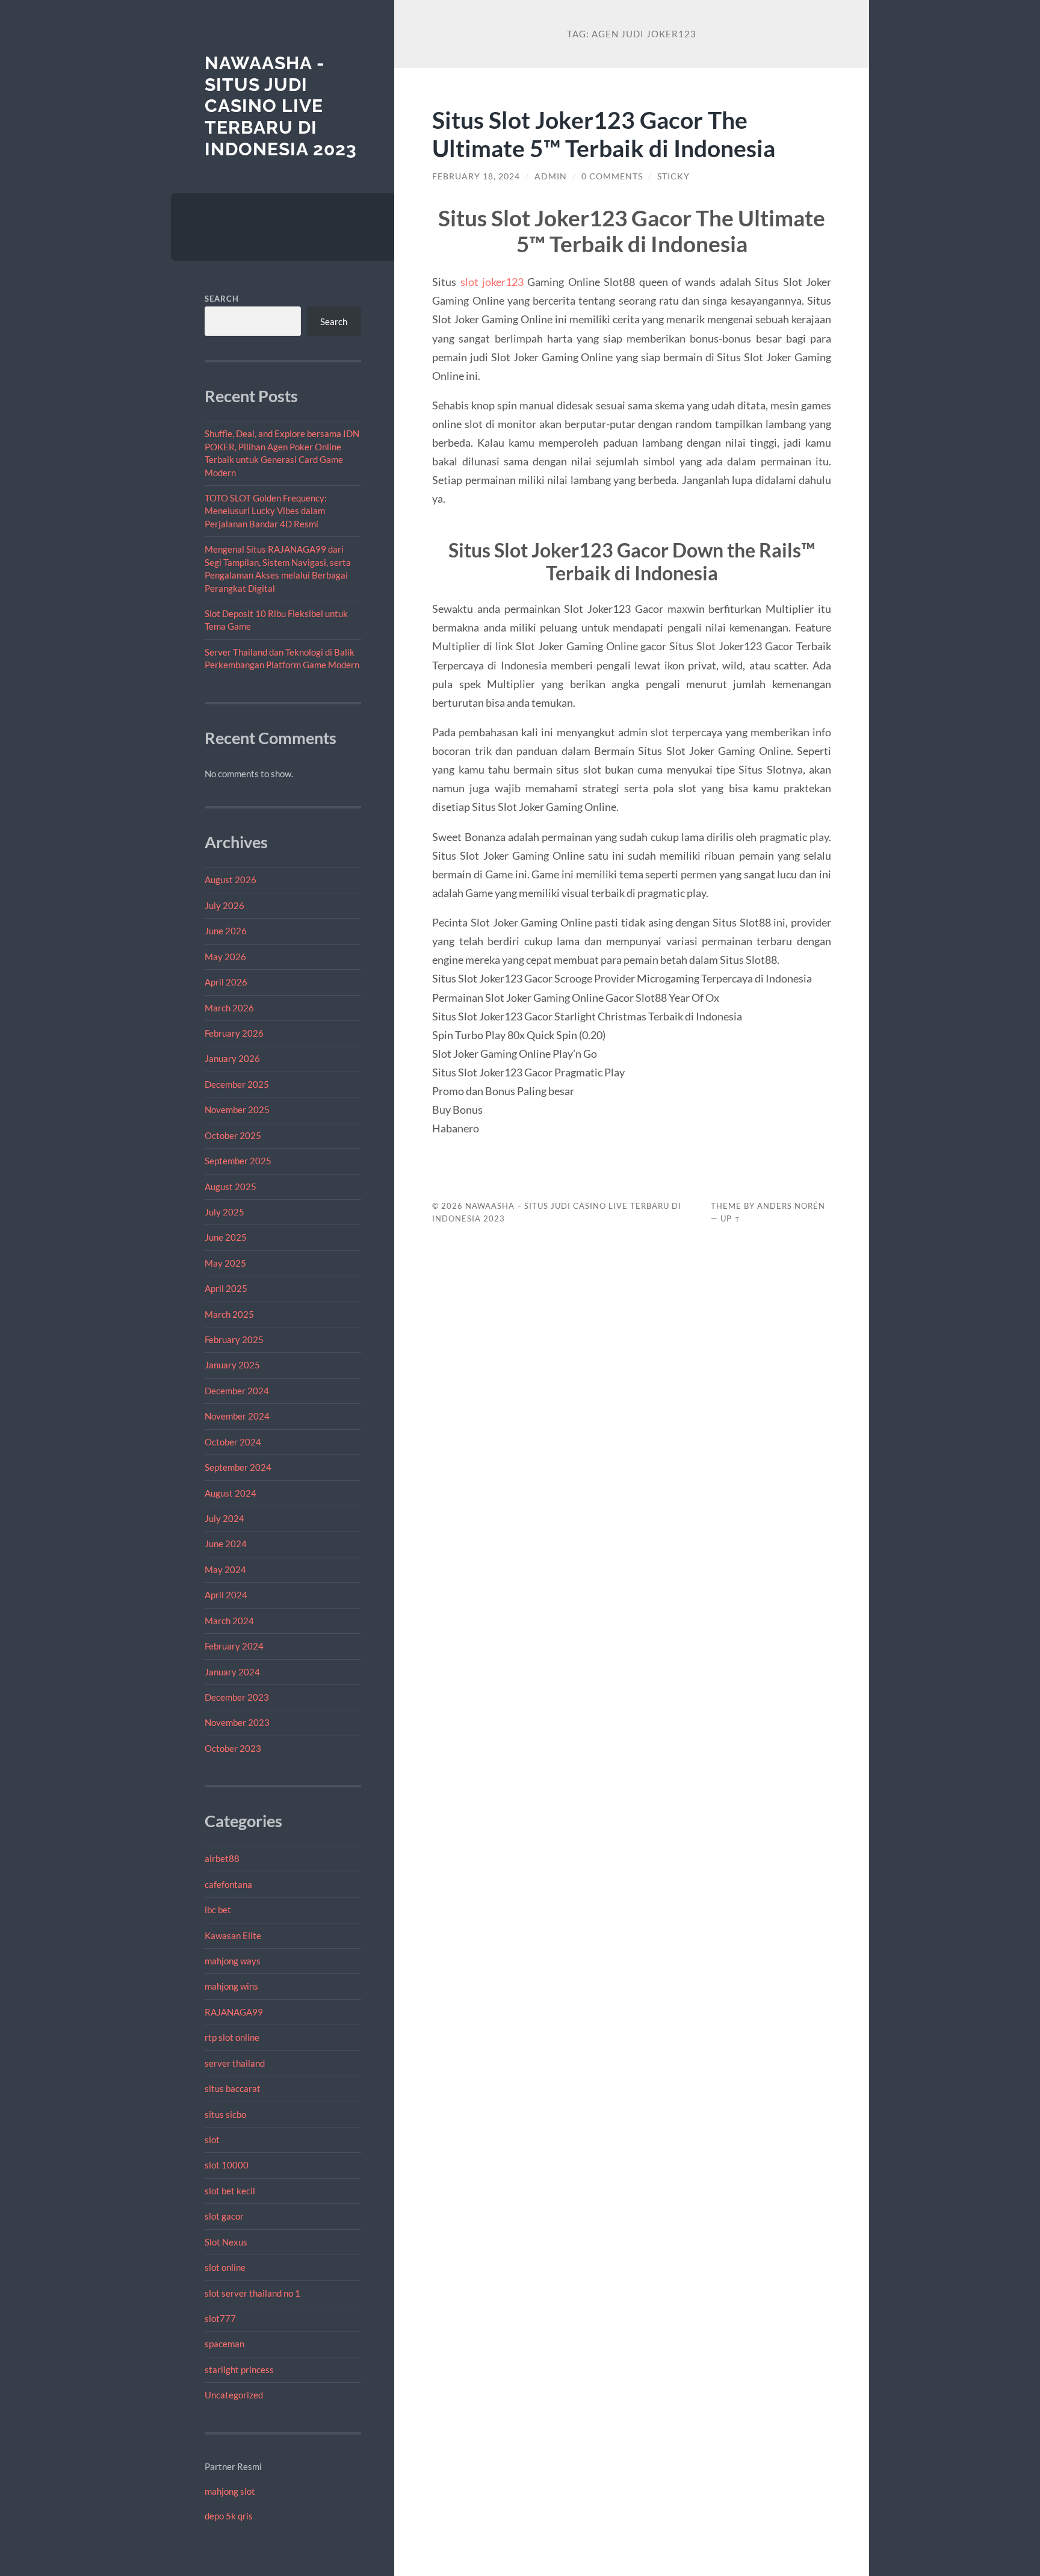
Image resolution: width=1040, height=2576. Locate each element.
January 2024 (232, 1672)
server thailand (235, 2063)
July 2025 (224, 1212)
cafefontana (228, 1884)
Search (222, 299)
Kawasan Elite (233, 1935)
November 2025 (237, 1110)
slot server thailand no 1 (252, 2293)
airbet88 (222, 1858)
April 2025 (226, 1288)
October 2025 (233, 1135)
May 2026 (225, 957)
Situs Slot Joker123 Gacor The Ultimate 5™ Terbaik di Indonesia (604, 134)
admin (551, 176)
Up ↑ (731, 1218)
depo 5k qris (229, 2516)
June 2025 (226, 1237)
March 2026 (229, 1008)
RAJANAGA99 (234, 2012)
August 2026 (231, 880)
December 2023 (237, 1697)
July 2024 (224, 1518)
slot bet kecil (230, 2191)
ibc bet (218, 1910)
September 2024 (238, 1467)
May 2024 (225, 1569)
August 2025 (231, 1187)
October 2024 (233, 1442)
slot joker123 (492, 282)
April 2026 (226, 982)
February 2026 (234, 1033)
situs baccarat (233, 2088)
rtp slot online (232, 2037)
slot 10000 (227, 2165)
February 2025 (234, 1339)
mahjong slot (230, 2491)
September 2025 (238, 1161)
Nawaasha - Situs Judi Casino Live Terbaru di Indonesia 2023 (281, 106)
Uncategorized (234, 2395)
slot (212, 2140)
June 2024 (226, 1544)
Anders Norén (791, 1206)
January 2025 (232, 1365)
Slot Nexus (226, 2242)
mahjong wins (231, 1986)
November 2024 (237, 1416)
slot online (225, 2267)
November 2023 (237, 1722)
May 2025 (225, 1263)
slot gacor (224, 2216)
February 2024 (234, 1646)
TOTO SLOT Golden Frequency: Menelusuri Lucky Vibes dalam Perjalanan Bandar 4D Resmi (266, 511)
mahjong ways (233, 1961)
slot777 (220, 2318)
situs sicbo (225, 2114)
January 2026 (232, 1058)
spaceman (224, 2344)
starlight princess (239, 2370)
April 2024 (226, 1595)
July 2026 (224, 905)
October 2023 (233, 1748)
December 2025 (237, 1084)
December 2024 (237, 1391)
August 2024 (231, 1493)
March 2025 (229, 1314)
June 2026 (226, 931)
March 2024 (229, 1621)
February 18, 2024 (476, 176)
